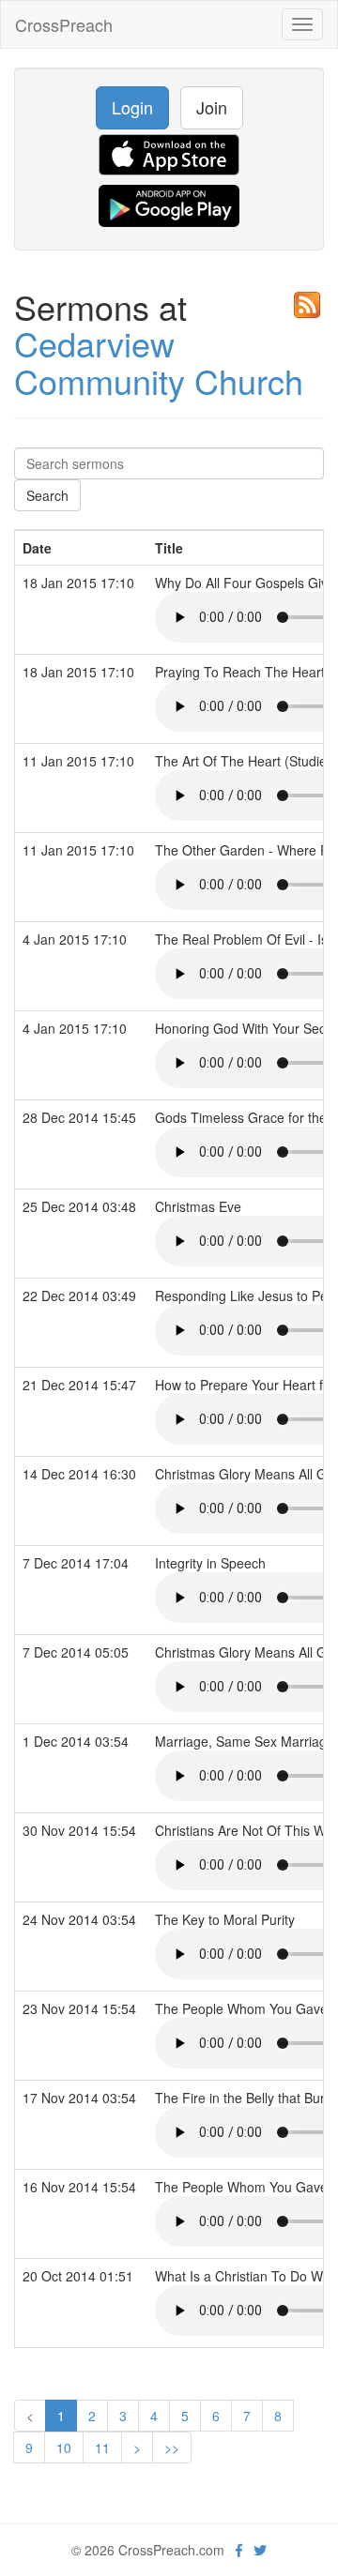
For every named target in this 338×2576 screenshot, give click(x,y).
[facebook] (239, 2550)
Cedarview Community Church (159, 362)
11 (102, 2447)
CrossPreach (64, 24)
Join (212, 107)
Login (132, 107)
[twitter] (260, 2550)
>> (172, 2447)
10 (64, 2447)
